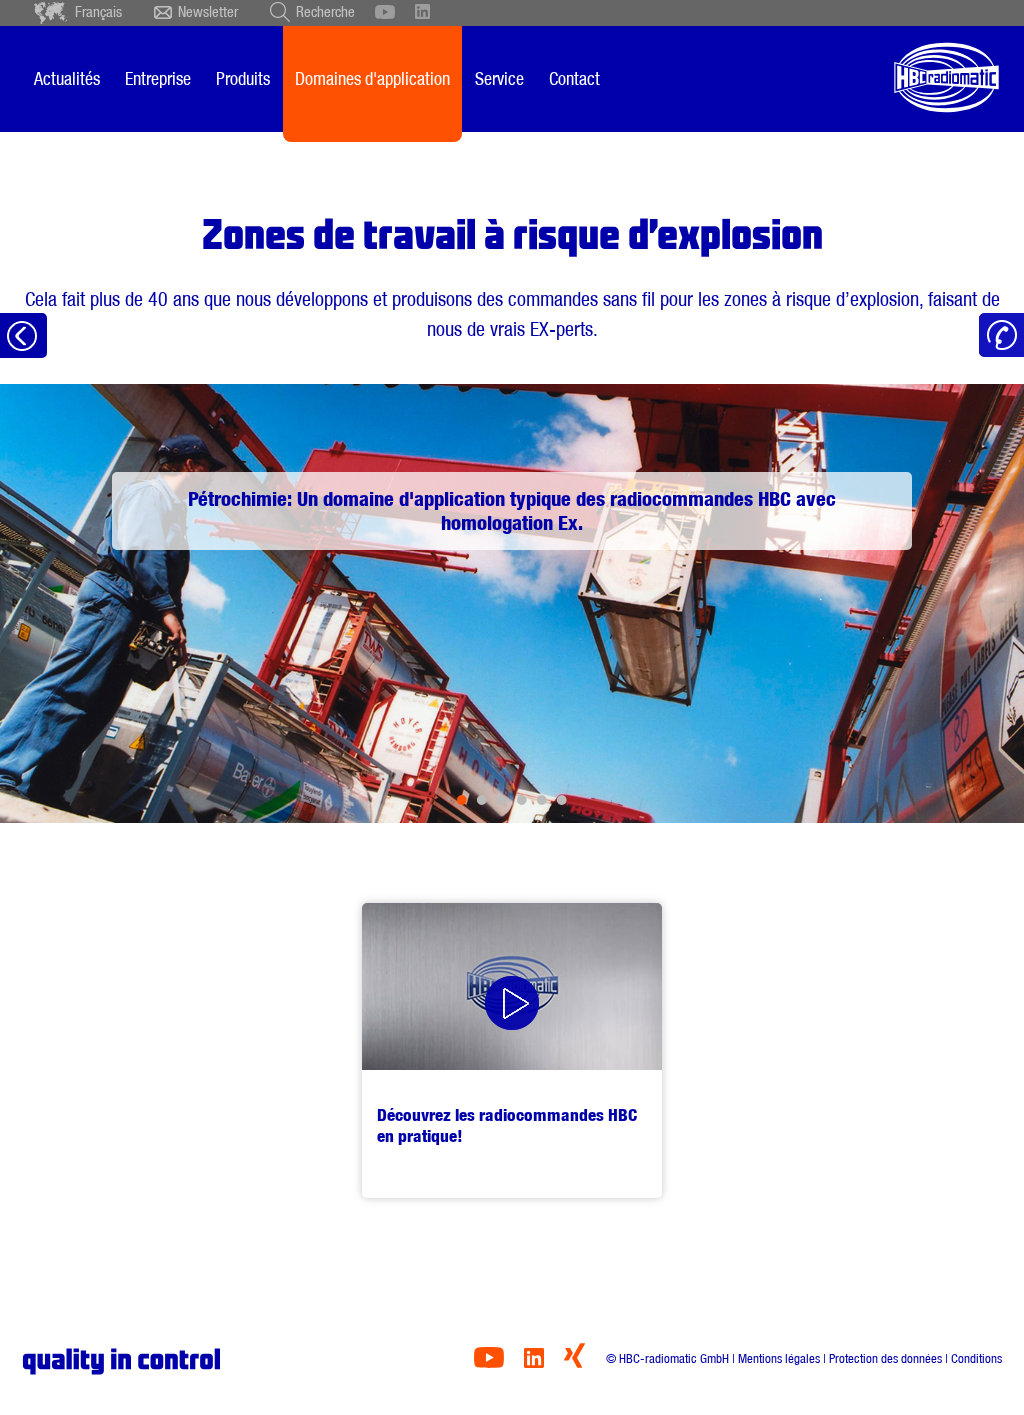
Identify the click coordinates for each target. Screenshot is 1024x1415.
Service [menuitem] (499, 78)
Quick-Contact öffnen (1001, 335)
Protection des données (885, 1358)
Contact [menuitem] (574, 78)
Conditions (976, 1358)
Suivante (941, 603)
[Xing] (574, 1362)
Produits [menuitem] (243, 78)
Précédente (82, 603)
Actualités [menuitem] (67, 78)
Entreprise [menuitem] (158, 78)
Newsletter (208, 12)
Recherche (325, 12)
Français (98, 12)
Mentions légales (779, 1358)
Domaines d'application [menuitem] (372, 78)
